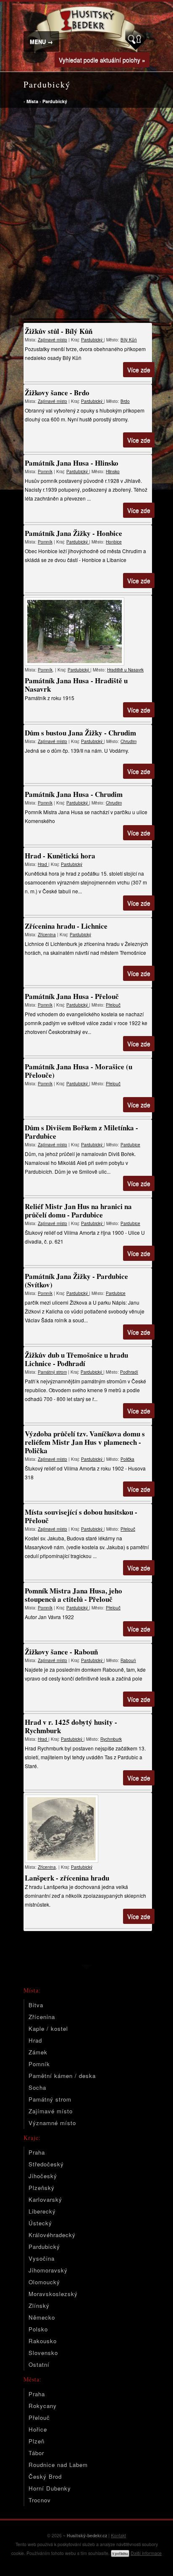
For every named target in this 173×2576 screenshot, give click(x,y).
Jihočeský (43, 2176)
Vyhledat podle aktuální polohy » (102, 60)
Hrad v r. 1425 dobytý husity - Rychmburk (71, 1726)
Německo (42, 2317)
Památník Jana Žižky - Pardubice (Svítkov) (76, 1280)
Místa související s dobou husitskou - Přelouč (81, 1516)
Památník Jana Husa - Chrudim (74, 794)
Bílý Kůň (129, 340)
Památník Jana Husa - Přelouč (72, 996)
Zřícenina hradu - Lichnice (66, 926)
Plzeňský (42, 2188)
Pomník (45, 472)
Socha (37, 2087)
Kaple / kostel (48, 2029)
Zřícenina (47, 935)
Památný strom (52, 1372)
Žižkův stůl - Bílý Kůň (59, 331)
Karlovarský (45, 2199)
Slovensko (43, 2353)
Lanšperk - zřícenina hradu (67, 1878)
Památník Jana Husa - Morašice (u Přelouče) (79, 1071)
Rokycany (43, 2406)
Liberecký (42, 2211)
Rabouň (128, 1660)
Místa (32, 101)
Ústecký (40, 2223)
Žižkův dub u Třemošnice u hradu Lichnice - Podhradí (76, 1359)
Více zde (139, 370)
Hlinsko (113, 472)
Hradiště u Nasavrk (125, 670)
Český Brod (45, 2476)
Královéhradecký (52, 2235)
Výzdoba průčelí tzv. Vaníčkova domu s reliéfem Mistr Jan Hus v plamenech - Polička (85, 1442)
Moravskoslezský (53, 2294)
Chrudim (128, 741)
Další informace (146, 2553)
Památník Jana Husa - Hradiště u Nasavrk (76, 685)
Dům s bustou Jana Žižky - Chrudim (80, 733)
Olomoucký (44, 2282)
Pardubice (130, 1145)
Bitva (36, 2005)
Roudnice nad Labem (58, 2465)
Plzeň (37, 2441)
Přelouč (113, 1005)
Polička (127, 1459)
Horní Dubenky (50, 2488)
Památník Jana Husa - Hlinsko (72, 463)
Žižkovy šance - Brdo (57, 393)
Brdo (125, 401)
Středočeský (46, 2164)
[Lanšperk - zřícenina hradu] (88, 1829)
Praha (37, 2152)
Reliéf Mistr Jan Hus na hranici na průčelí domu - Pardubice (78, 1211)
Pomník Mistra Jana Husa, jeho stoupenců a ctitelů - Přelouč (73, 1595)
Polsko (38, 2329)
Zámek (38, 2052)
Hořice (38, 2429)
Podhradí (129, 1372)
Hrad (43, 864)
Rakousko (43, 2341)
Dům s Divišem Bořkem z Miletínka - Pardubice (81, 1132)
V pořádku (120, 2553)
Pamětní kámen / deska (62, 2076)
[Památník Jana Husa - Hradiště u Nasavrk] (88, 631)
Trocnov (40, 2500)
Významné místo (52, 2123)
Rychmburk (111, 1739)
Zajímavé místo (52, 340)
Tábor (36, 2453)
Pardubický (55, 101)
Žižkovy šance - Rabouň (61, 1652)
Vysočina (42, 2258)
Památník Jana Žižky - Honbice (73, 533)
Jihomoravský (48, 2270)
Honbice (114, 542)
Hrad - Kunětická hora (60, 856)
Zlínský (39, 2306)
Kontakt (118, 2535)
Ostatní (39, 2364)
